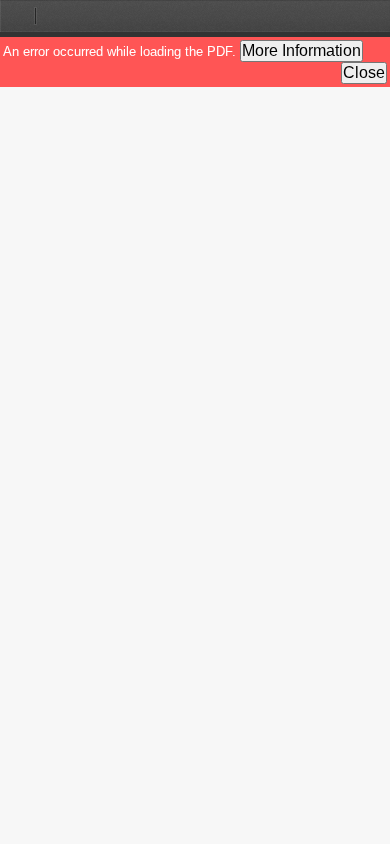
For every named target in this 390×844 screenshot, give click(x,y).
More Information (301, 50)
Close (364, 72)
